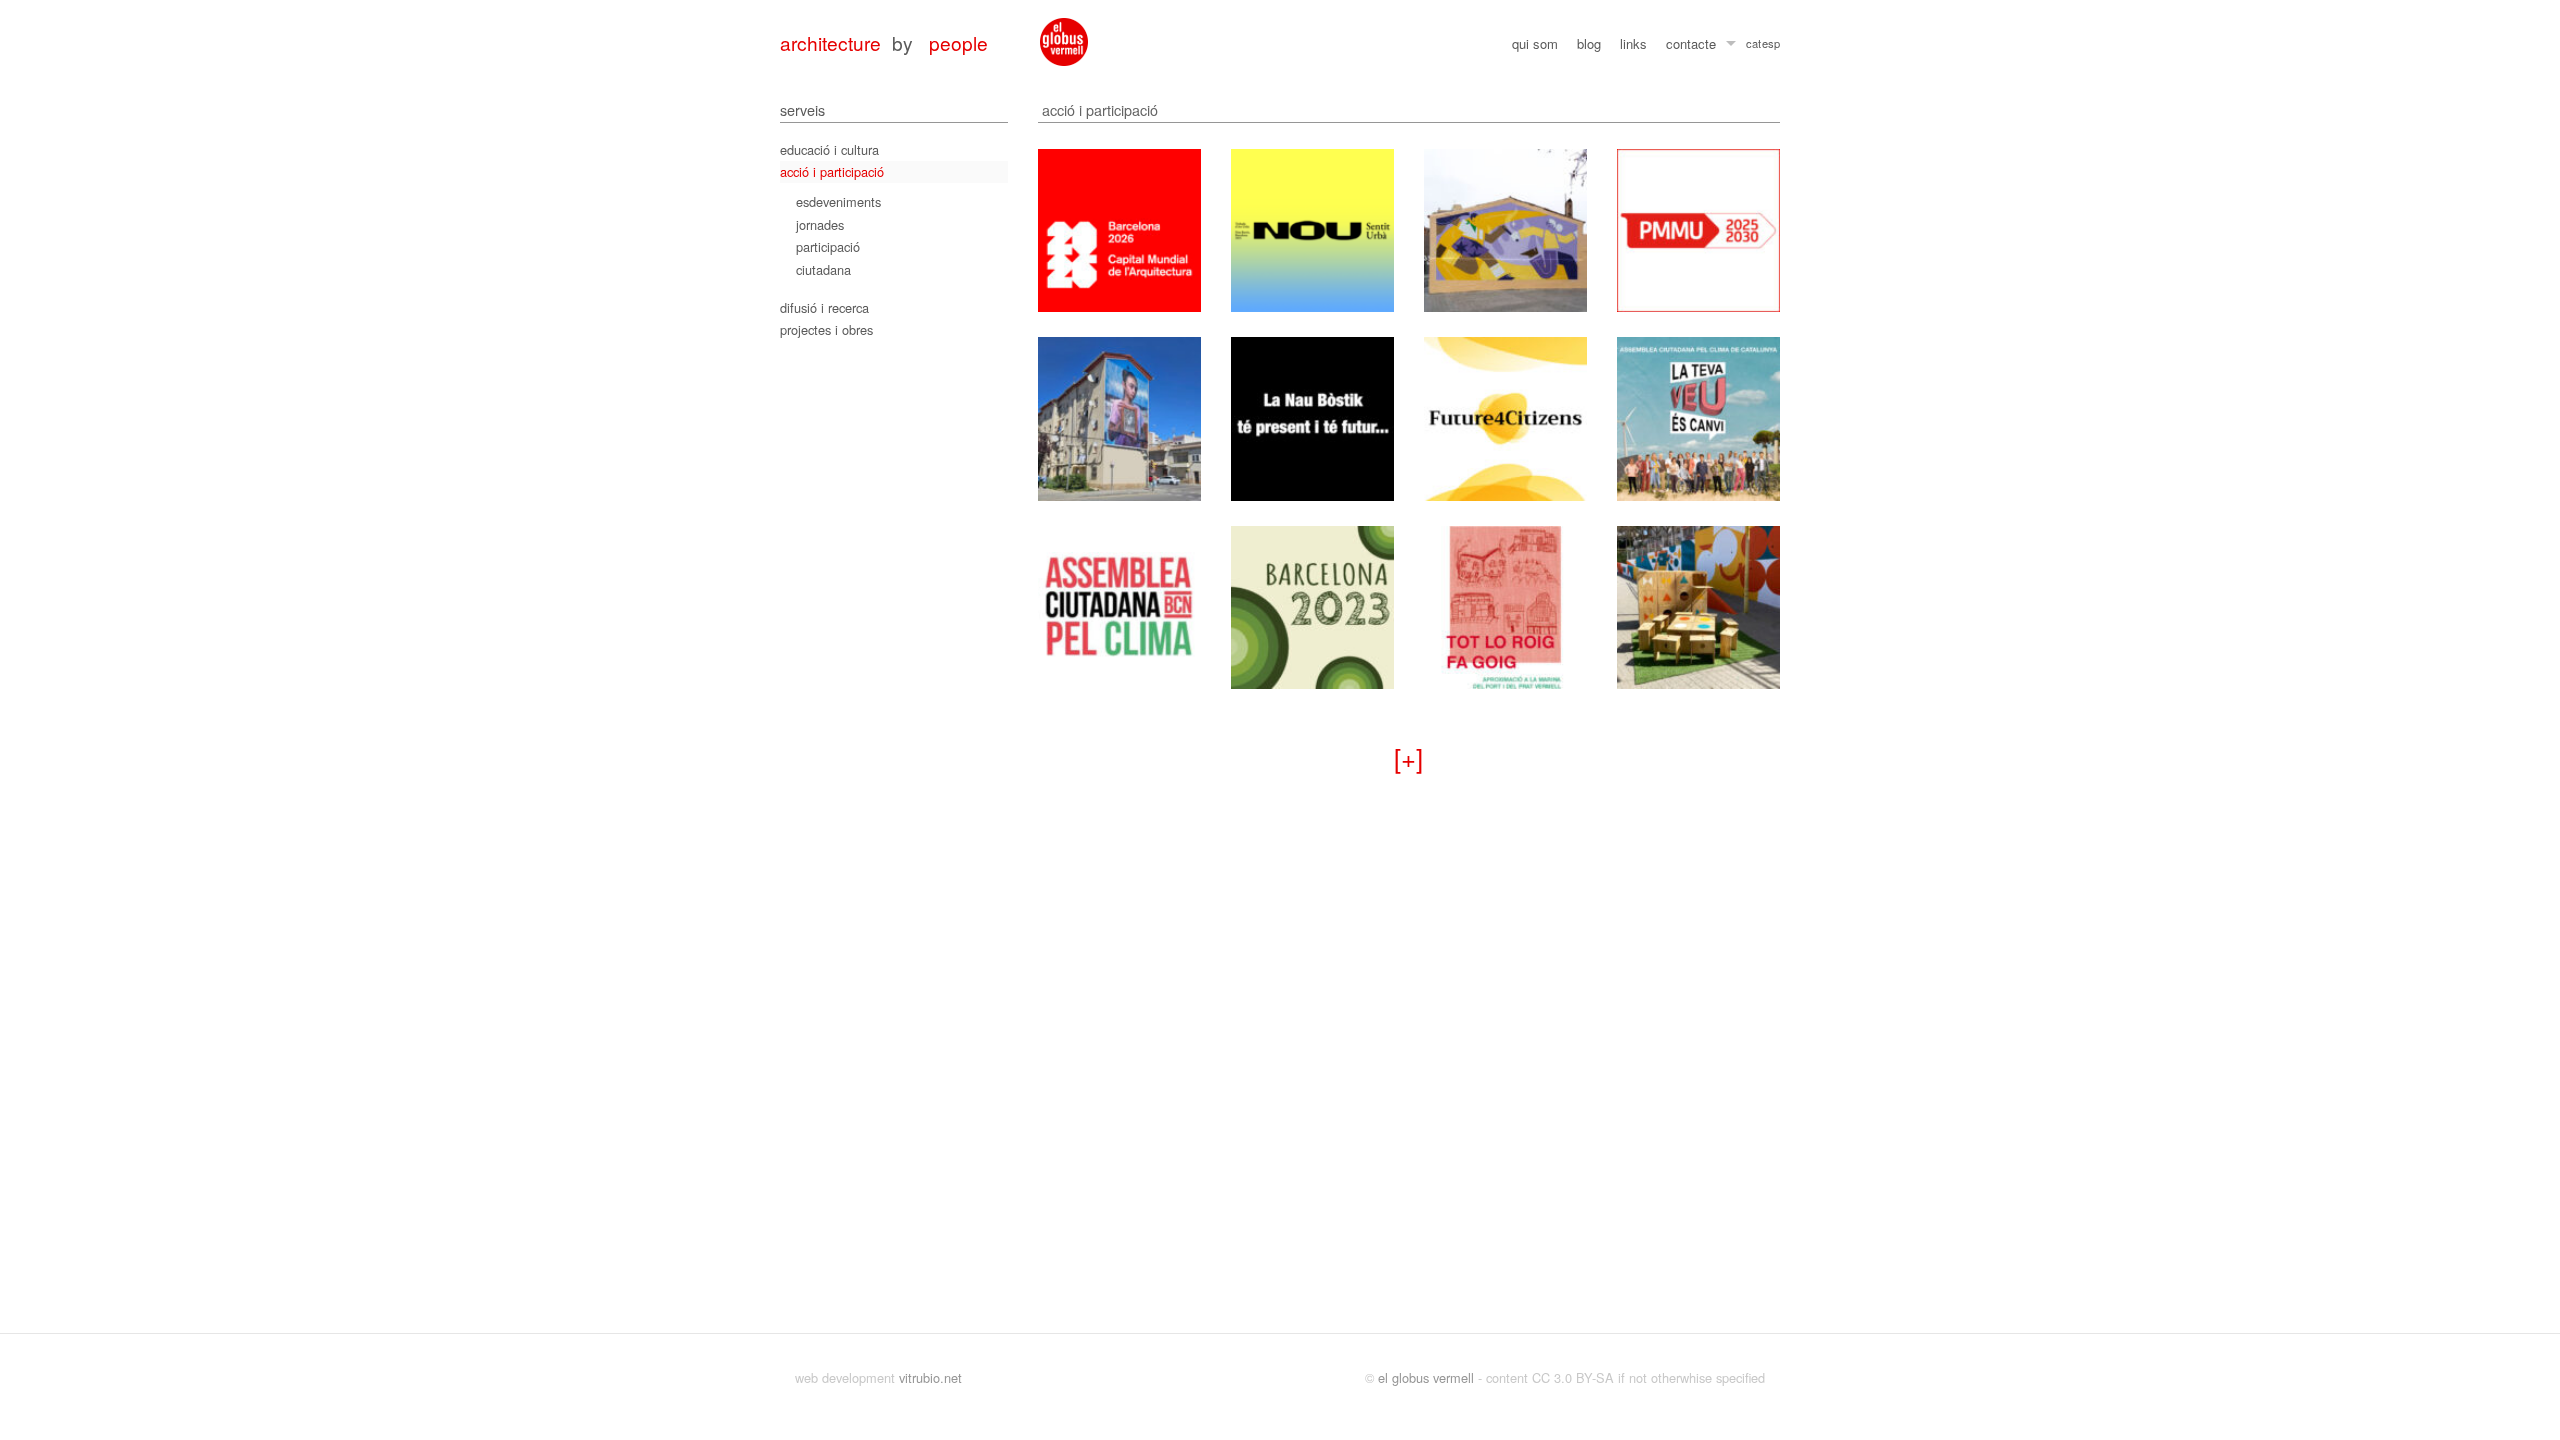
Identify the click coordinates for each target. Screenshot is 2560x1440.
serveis (802, 109)
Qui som (1535, 43)
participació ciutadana (828, 257)
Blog (1589, 43)
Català (1753, 46)
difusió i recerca (824, 307)
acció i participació (832, 171)
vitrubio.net (930, 1377)
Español (1771, 46)
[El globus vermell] (1064, 42)
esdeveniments (838, 201)
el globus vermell (1426, 1377)
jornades (820, 224)
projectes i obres (826, 329)
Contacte (1691, 43)
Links (1633, 43)
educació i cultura (829, 149)
